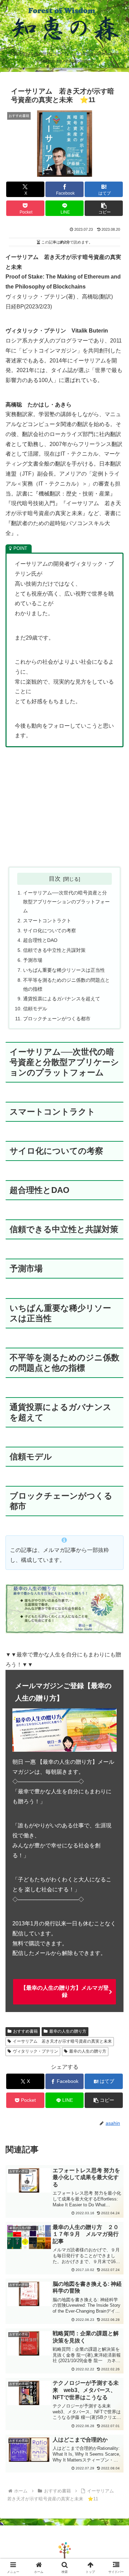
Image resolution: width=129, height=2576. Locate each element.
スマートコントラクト (47, 921)
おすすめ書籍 (25, 2031)
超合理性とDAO (40, 940)
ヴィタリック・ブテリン (35, 2051)
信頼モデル (35, 1009)
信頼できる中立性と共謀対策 (54, 950)
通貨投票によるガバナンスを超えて (62, 999)
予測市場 (33, 960)
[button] (104, 208)
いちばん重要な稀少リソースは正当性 (64, 970)
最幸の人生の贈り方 (68, 2031)
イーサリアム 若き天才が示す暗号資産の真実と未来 (62, 2041)
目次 (55, 879)
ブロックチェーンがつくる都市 (57, 1019)
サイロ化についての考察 (50, 931)
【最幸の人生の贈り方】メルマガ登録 (65, 1991)
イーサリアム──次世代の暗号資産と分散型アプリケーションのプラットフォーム (66, 902)
